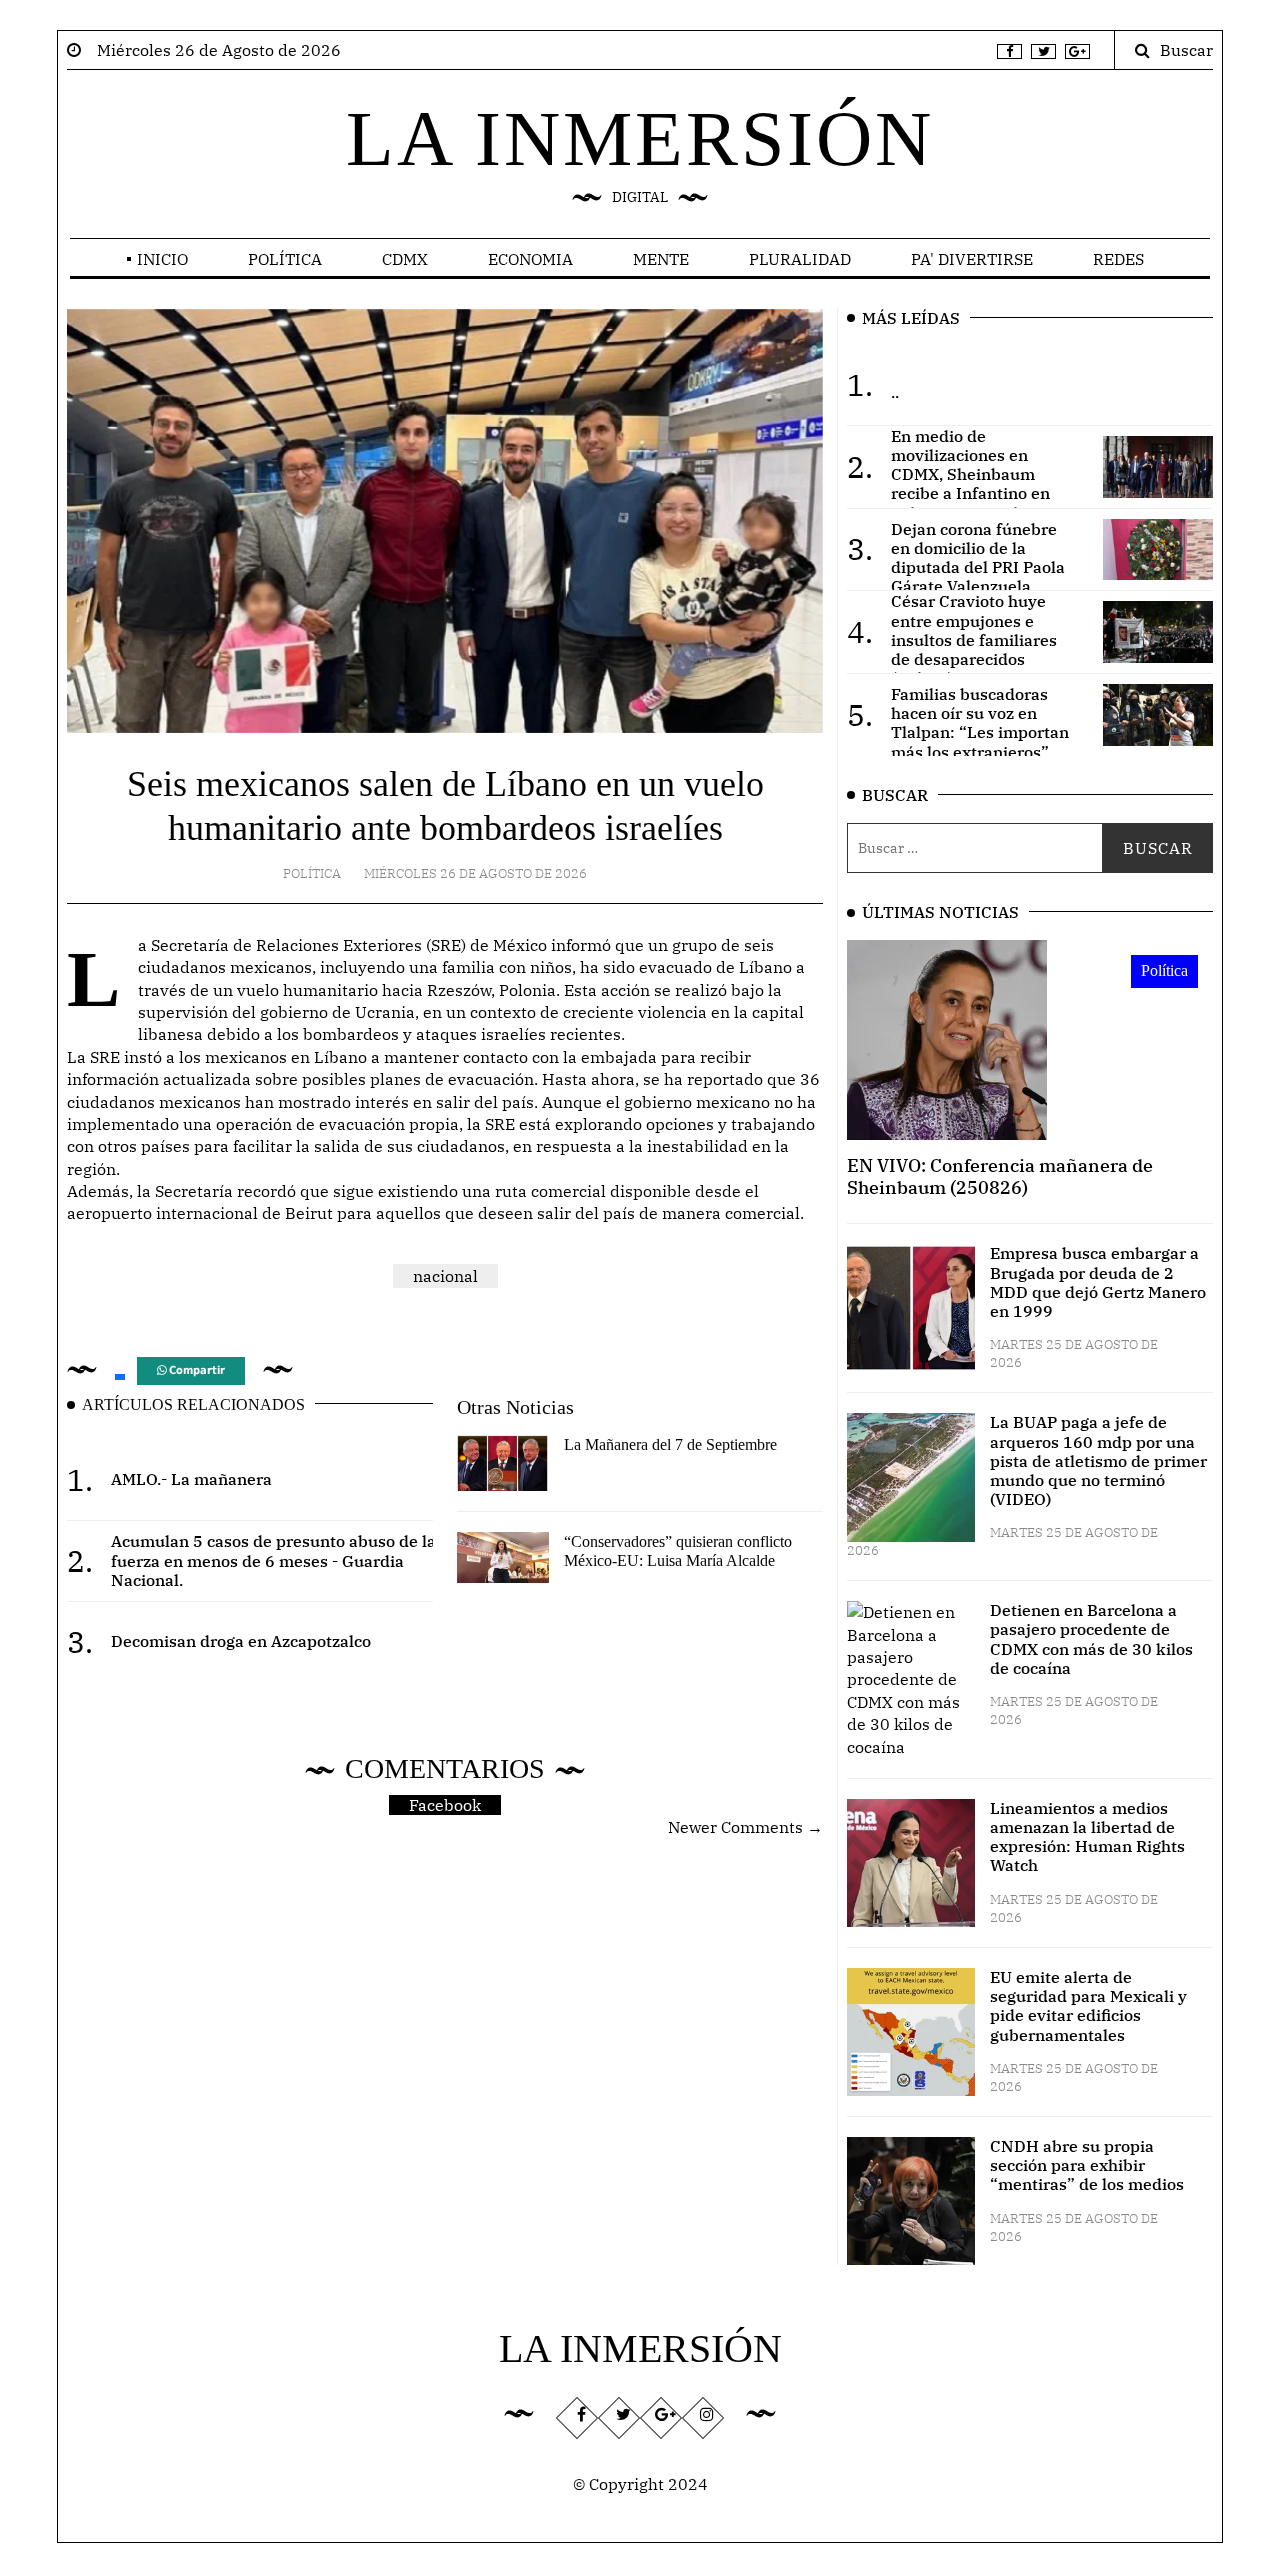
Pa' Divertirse (972, 259)
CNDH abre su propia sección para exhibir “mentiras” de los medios (1087, 2165)
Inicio (162, 259)
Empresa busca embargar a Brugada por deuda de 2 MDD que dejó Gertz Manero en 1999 (1098, 1282)
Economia (530, 259)
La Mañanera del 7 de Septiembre (670, 1444)
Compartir (195, 1370)
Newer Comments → (745, 1827)
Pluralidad (800, 259)
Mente (661, 259)
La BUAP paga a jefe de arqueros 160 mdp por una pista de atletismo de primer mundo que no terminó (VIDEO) (1098, 1460)
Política (285, 259)
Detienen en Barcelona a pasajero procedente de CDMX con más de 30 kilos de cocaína (1091, 1639)
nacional (445, 1276)
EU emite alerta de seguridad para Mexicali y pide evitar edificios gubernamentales (1088, 2006)
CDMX (405, 259)
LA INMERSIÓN (640, 138)
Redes (1118, 259)
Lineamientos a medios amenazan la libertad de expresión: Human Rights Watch (1087, 1837)
